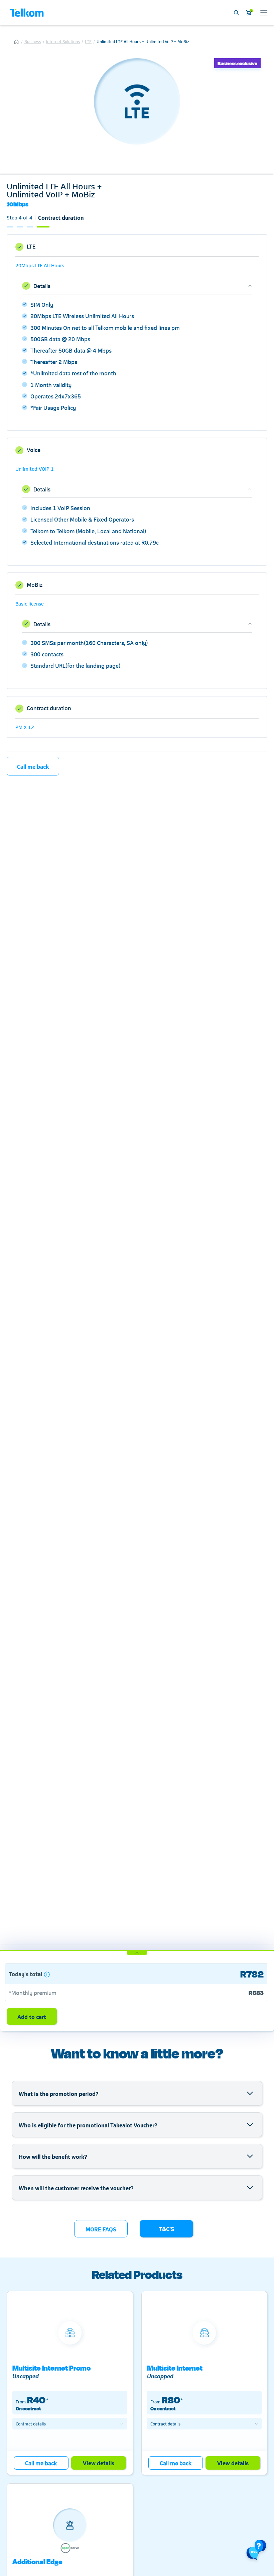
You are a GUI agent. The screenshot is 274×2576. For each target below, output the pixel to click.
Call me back (33, 766)
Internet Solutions (63, 41)
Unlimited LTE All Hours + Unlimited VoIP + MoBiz (143, 41)
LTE (88, 41)
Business (33, 41)
